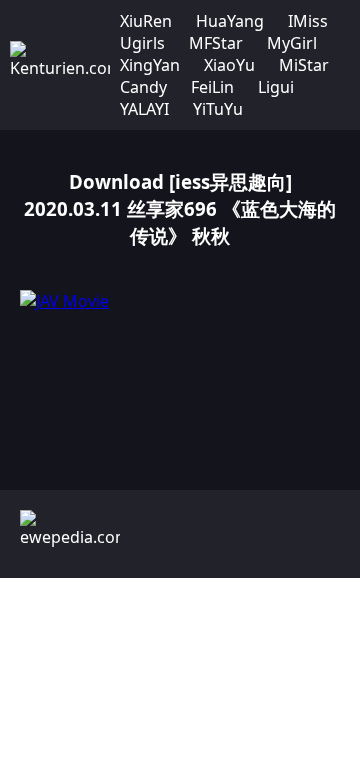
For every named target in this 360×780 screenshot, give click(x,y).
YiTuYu (218, 109)
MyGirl (292, 43)
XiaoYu (229, 65)
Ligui (276, 87)
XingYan (150, 65)
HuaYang (230, 21)
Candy (143, 87)
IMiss (308, 21)
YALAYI (144, 109)
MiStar (304, 65)
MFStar (216, 43)
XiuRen (146, 21)
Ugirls (142, 43)
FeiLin (212, 87)
